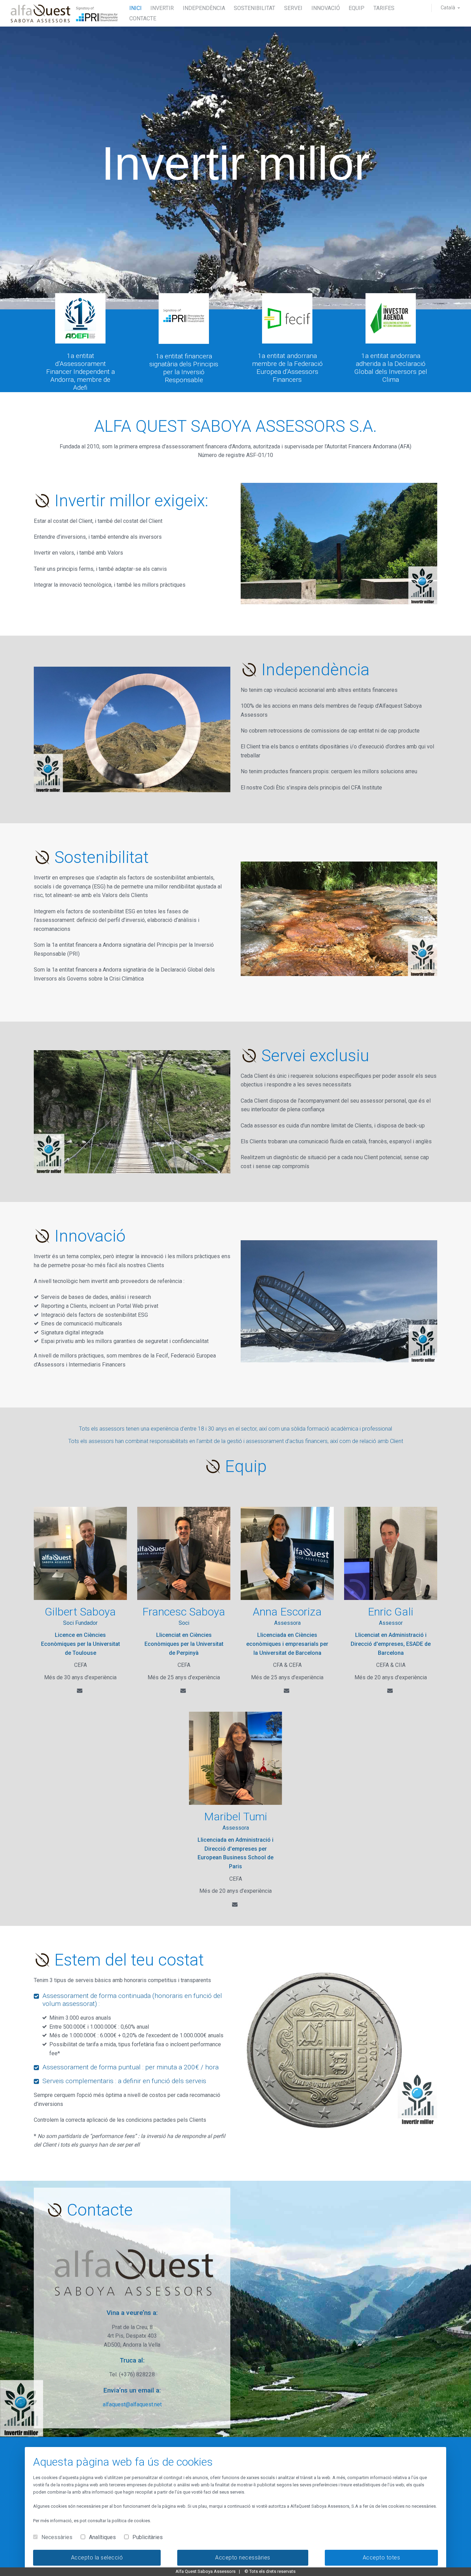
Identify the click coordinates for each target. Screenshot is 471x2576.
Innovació (326, 8)
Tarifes (384, 8)
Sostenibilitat (254, 8)
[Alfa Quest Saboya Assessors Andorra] (65, 13)
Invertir (162, 8)
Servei (293, 8)
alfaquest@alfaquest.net (132, 2404)
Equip (357, 8)
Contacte (143, 18)
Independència (204, 8)
